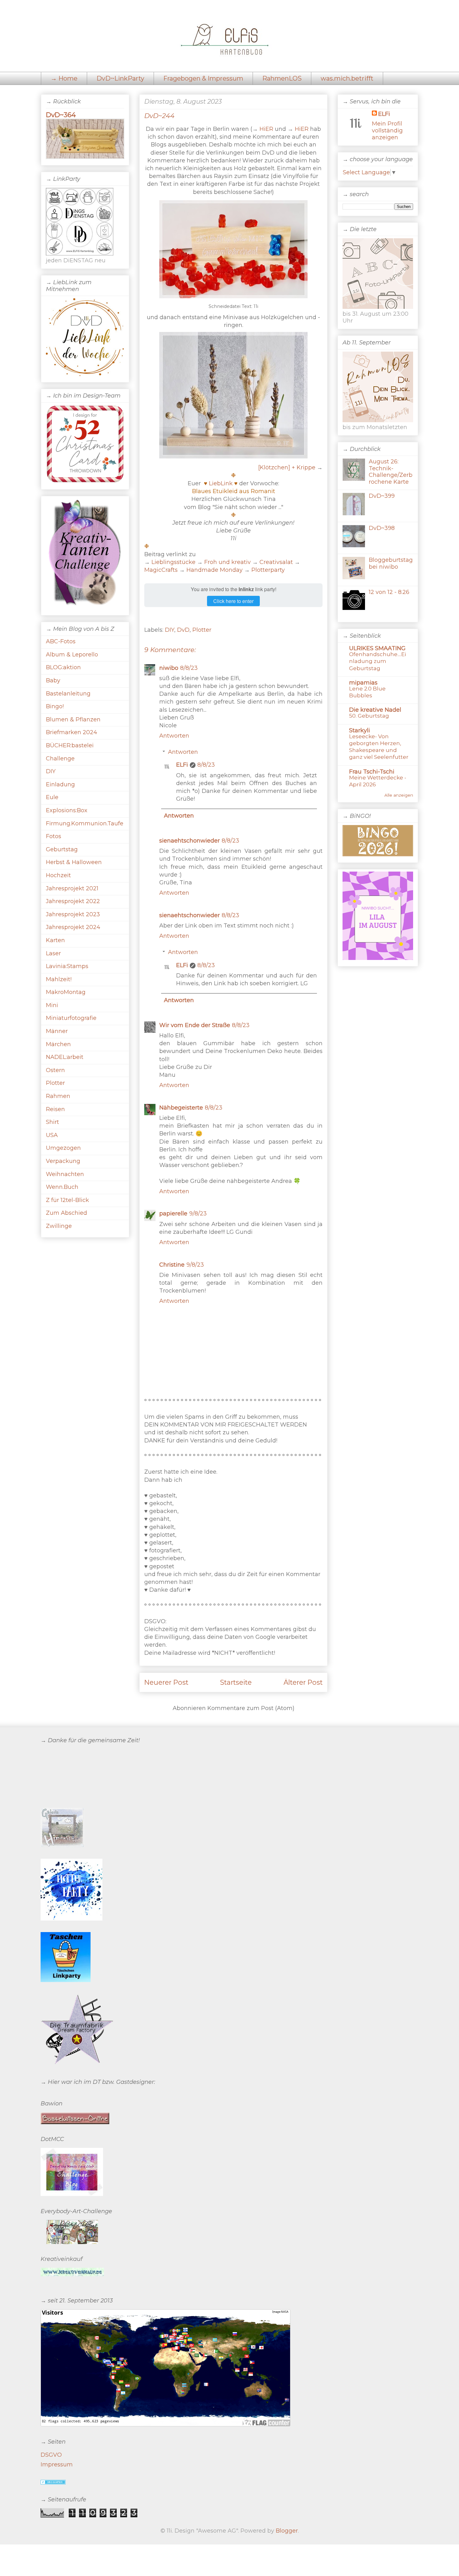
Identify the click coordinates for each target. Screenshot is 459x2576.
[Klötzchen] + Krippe (287, 467)
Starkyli (360, 730)
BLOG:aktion (63, 667)
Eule (52, 797)
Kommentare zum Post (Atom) (251, 1708)
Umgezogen (63, 1148)
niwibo (169, 668)
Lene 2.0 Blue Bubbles (367, 692)
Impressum (57, 2465)
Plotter (202, 630)
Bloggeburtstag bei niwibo (391, 563)
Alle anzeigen (399, 795)
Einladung (60, 784)
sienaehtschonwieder (190, 841)
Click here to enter (233, 601)
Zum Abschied (67, 1213)
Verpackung (63, 1161)
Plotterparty (268, 570)
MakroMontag (66, 992)
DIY (170, 630)
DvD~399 (382, 496)
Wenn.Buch (62, 1187)
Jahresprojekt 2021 (72, 888)
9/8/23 (198, 1214)
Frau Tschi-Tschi (372, 772)
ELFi (182, 765)
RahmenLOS (282, 78)
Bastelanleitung (68, 694)
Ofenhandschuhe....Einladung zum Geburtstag (378, 661)
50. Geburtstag (369, 716)
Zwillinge (59, 1226)
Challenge (60, 759)
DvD (183, 630)
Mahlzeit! (59, 979)
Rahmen (58, 1096)
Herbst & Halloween (74, 862)
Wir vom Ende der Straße (195, 1025)
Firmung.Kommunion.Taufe (85, 823)
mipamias (363, 683)
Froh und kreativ (227, 562)
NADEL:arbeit (65, 1057)
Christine (172, 1265)
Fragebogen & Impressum (203, 78)
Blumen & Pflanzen (73, 719)
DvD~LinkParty (120, 78)
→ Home (64, 78)
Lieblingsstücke (173, 562)
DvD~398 (382, 528)
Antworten (174, 736)
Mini (52, 1005)
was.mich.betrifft (347, 78)
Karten (55, 940)
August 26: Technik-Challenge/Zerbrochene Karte (391, 472)
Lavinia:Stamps (67, 966)
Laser (53, 953)
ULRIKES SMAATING (377, 648)
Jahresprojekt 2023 (73, 914)
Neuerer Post (166, 1682)
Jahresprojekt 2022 (73, 901)
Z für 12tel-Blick (67, 1200)
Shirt (52, 1122)
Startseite (236, 1682)
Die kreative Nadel (375, 710)
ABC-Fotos (61, 641)
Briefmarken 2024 (72, 732)
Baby (53, 680)
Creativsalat (276, 562)
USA (52, 1135)
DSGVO (51, 2455)
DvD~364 (61, 115)
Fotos (54, 836)
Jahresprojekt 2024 (73, 927)
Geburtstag (62, 849)
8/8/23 (189, 668)
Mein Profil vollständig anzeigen (387, 131)
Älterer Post (303, 1682)
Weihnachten (65, 1174)
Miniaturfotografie (71, 1018)
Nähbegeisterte (181, 1108)
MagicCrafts (161, 570)
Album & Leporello (72, 655)
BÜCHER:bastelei (70, 745)
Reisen (55, 1109)
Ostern (55, 1070)
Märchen (58, 1044)
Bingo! (55, 706)
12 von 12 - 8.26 (389, 592)
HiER (266, 129)
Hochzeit (58, 875)
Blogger (287, 2531)
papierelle (173, 1214)
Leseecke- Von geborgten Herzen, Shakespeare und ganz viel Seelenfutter (379, 747)
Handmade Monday (215, 570)
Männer (57, 1031)
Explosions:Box (67, 810)
